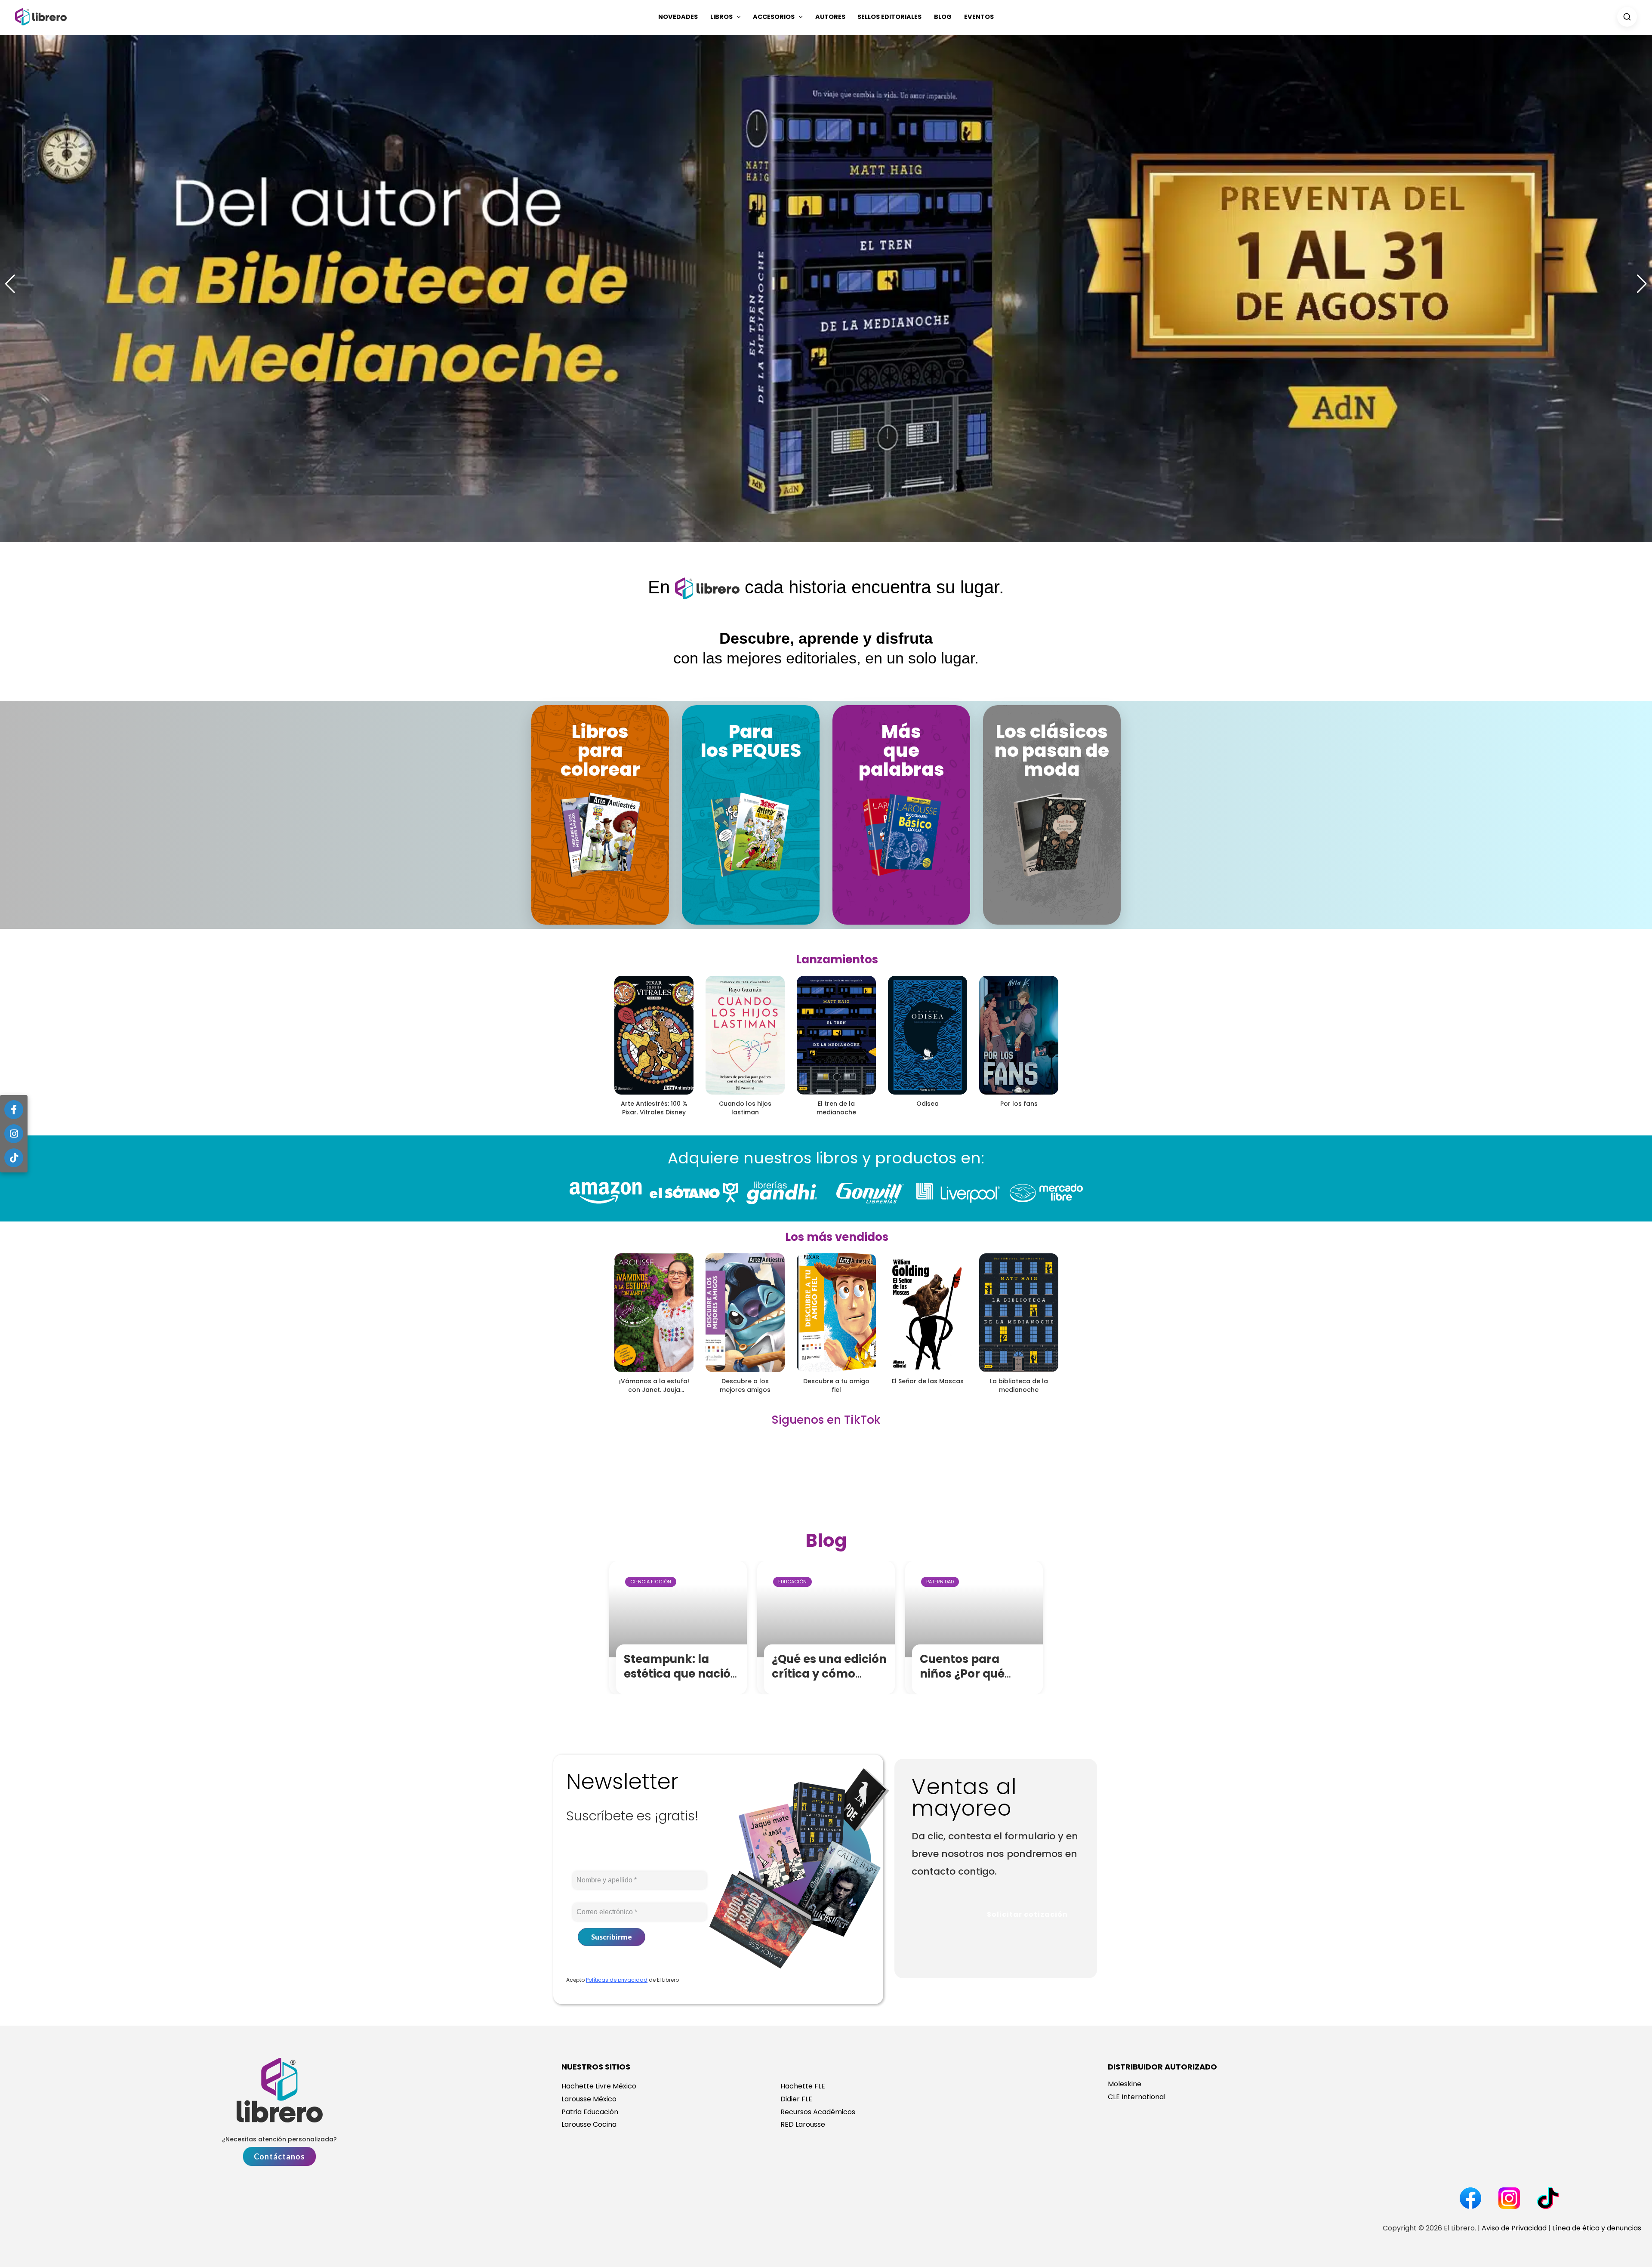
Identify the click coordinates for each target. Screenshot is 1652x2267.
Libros (721, 17)
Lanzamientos (837, 959)
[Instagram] (14, 1134)
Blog (943, 17)
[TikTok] (14, 1158)
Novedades (678, 17)
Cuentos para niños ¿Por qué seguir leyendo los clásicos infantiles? (976, 1681)
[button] (737, 17)
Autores (830, 17)
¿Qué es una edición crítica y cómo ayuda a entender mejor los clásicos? (829, 1681)
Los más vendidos (837, 1237)
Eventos (979, 17)
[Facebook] (14, 1110)
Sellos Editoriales (889, 17)
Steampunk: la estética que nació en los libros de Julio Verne (682, 1681)
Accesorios (774, 17)
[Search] (1627, 17)
